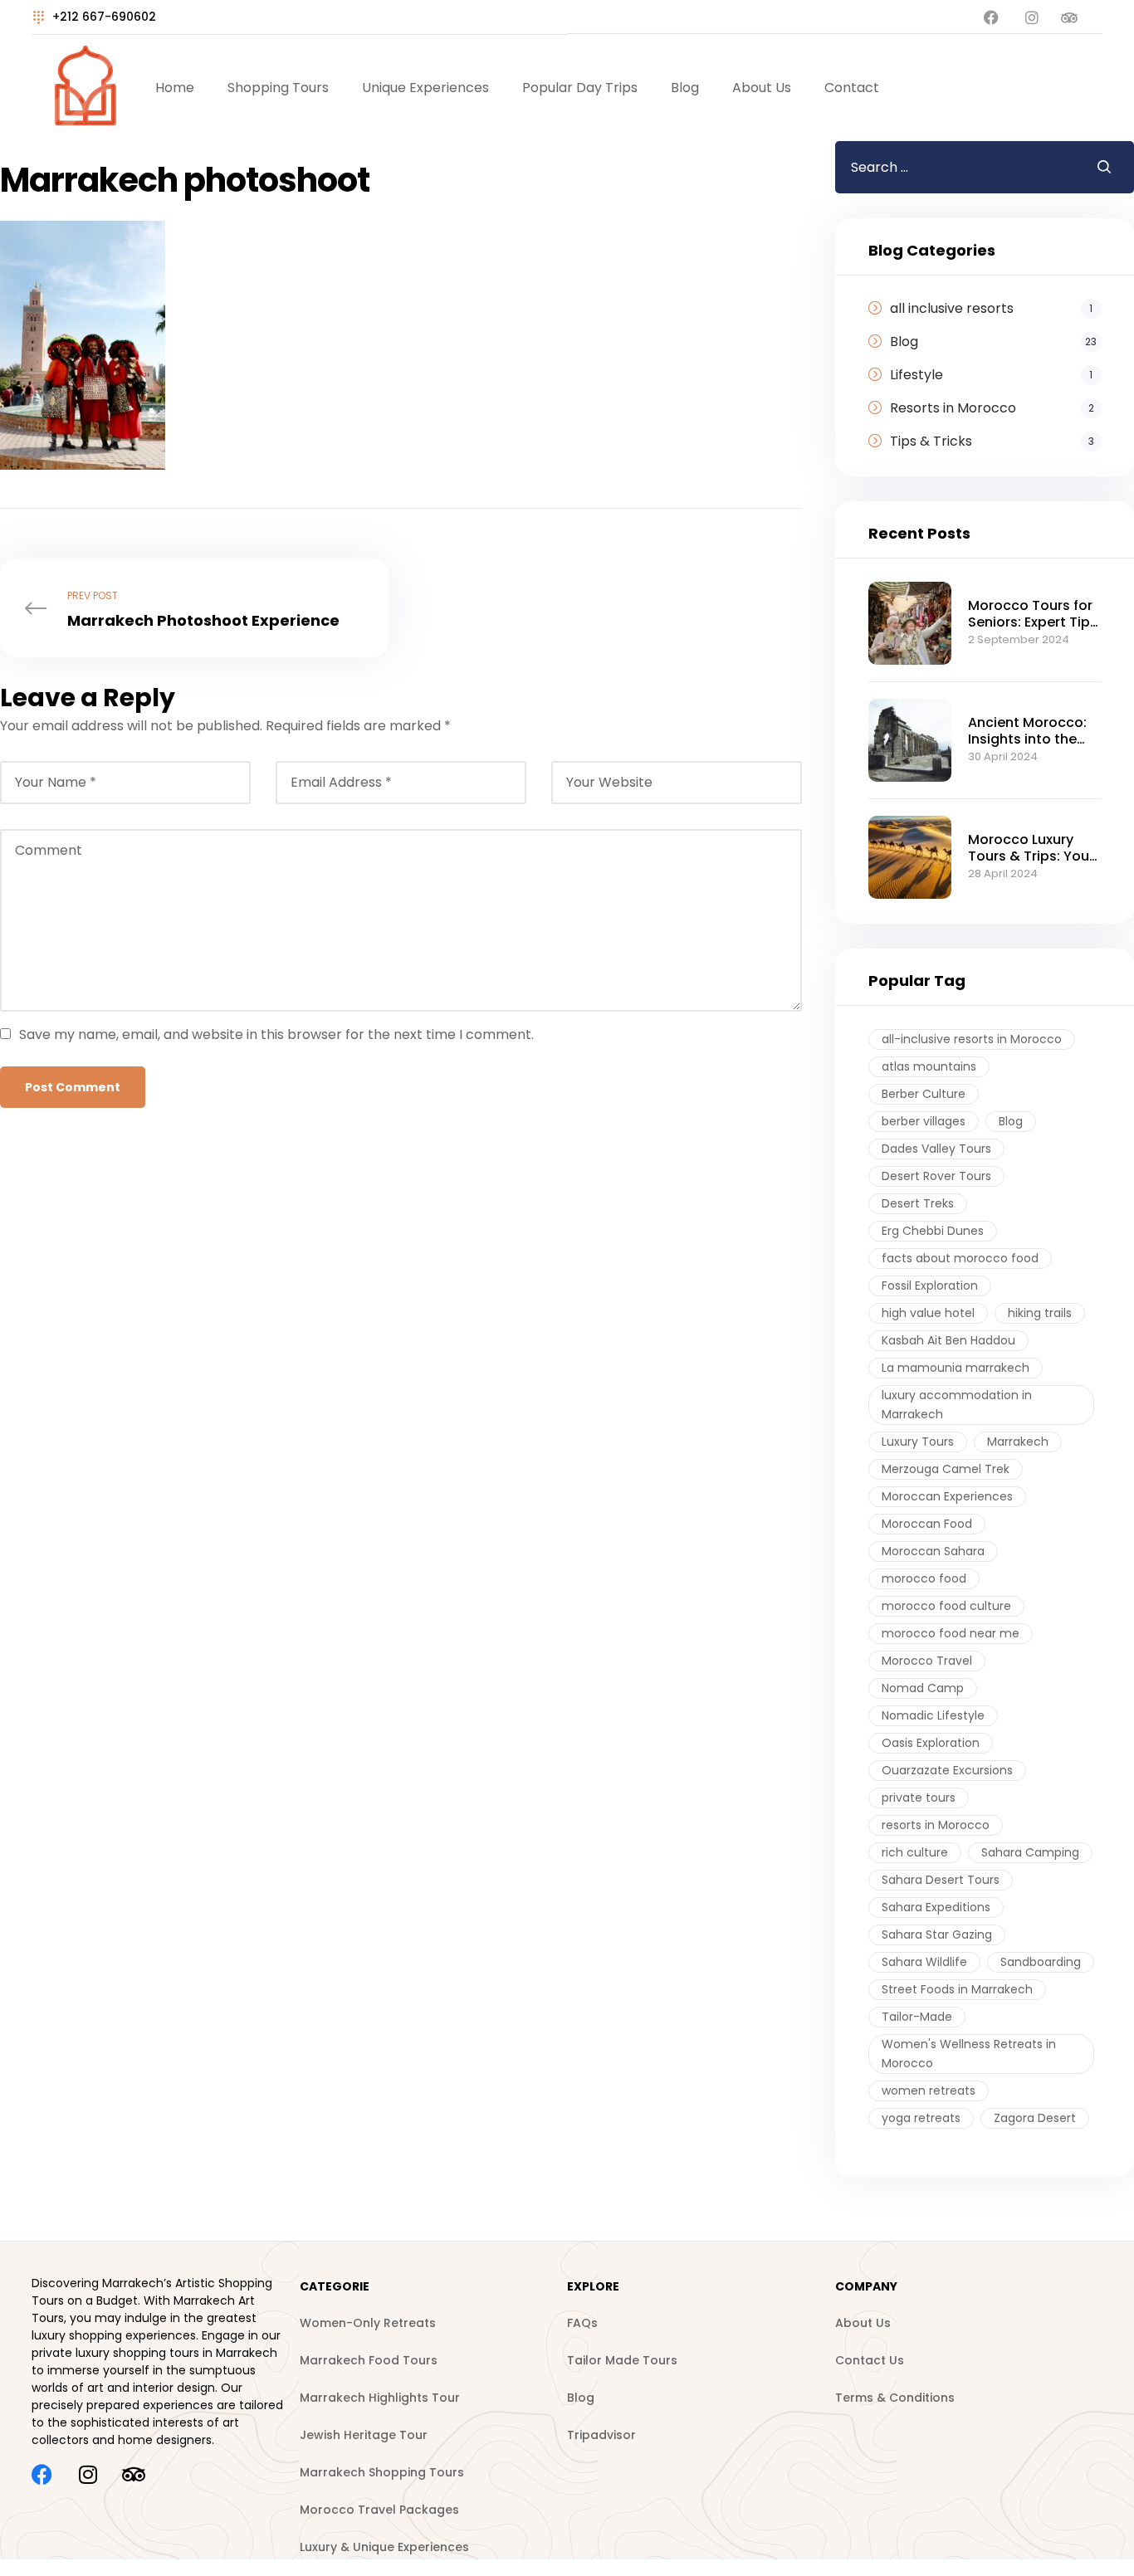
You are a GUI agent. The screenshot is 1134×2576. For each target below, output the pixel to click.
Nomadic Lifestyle (933, 1715)
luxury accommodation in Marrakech (957, 1405)
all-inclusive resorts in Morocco (972, 1039)
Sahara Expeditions (936, 1907)
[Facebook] (42, 2474)
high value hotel (928, 1313)
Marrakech (1018, 1442)
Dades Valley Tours (936, 1149)
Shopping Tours (278, 88)
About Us (762, 88)
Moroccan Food (927, 1524)
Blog (685, 88)
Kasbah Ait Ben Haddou (948, 1340)
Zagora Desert (1035, 2118)
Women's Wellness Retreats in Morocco (969, 2054)
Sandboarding (1041, 1962)
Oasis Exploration (931, 1743)
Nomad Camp (923, 1688)
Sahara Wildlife (924, 1962)
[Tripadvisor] (133, 2474)
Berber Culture (924, 1094)
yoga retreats (921, 2118)
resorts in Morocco (936, 1825)
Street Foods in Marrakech (957, 1989)
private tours (919, 1798)
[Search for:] (953, 167)
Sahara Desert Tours (941, 1880)
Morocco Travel (927, 1661)
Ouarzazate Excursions (947, 1770)
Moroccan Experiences (947, 1496)
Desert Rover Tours (936, 1176)
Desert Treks (918, 1203)
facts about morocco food (960, 1258)
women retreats (929, 2091)
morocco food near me (951, 1633)
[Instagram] (88, 2474)
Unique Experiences (425, 88)
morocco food (924, 1578)
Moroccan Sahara (933, 1551)
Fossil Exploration (930, 1286)
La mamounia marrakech (956, 1368)
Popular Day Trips (580, 88)
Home (175, 88)
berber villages (924, 1121)
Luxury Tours (918, 1442)
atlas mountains (929, 1066)
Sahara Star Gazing (937, 1934)
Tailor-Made (917, 2017)
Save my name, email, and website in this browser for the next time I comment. (276, 1034)
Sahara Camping (1030, 1852)
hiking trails (1040, 1313)
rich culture (915, 1852)
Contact (852, 88)
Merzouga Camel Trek (946, 1469)
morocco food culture (946, 1606)
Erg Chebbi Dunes (933, 1231)
